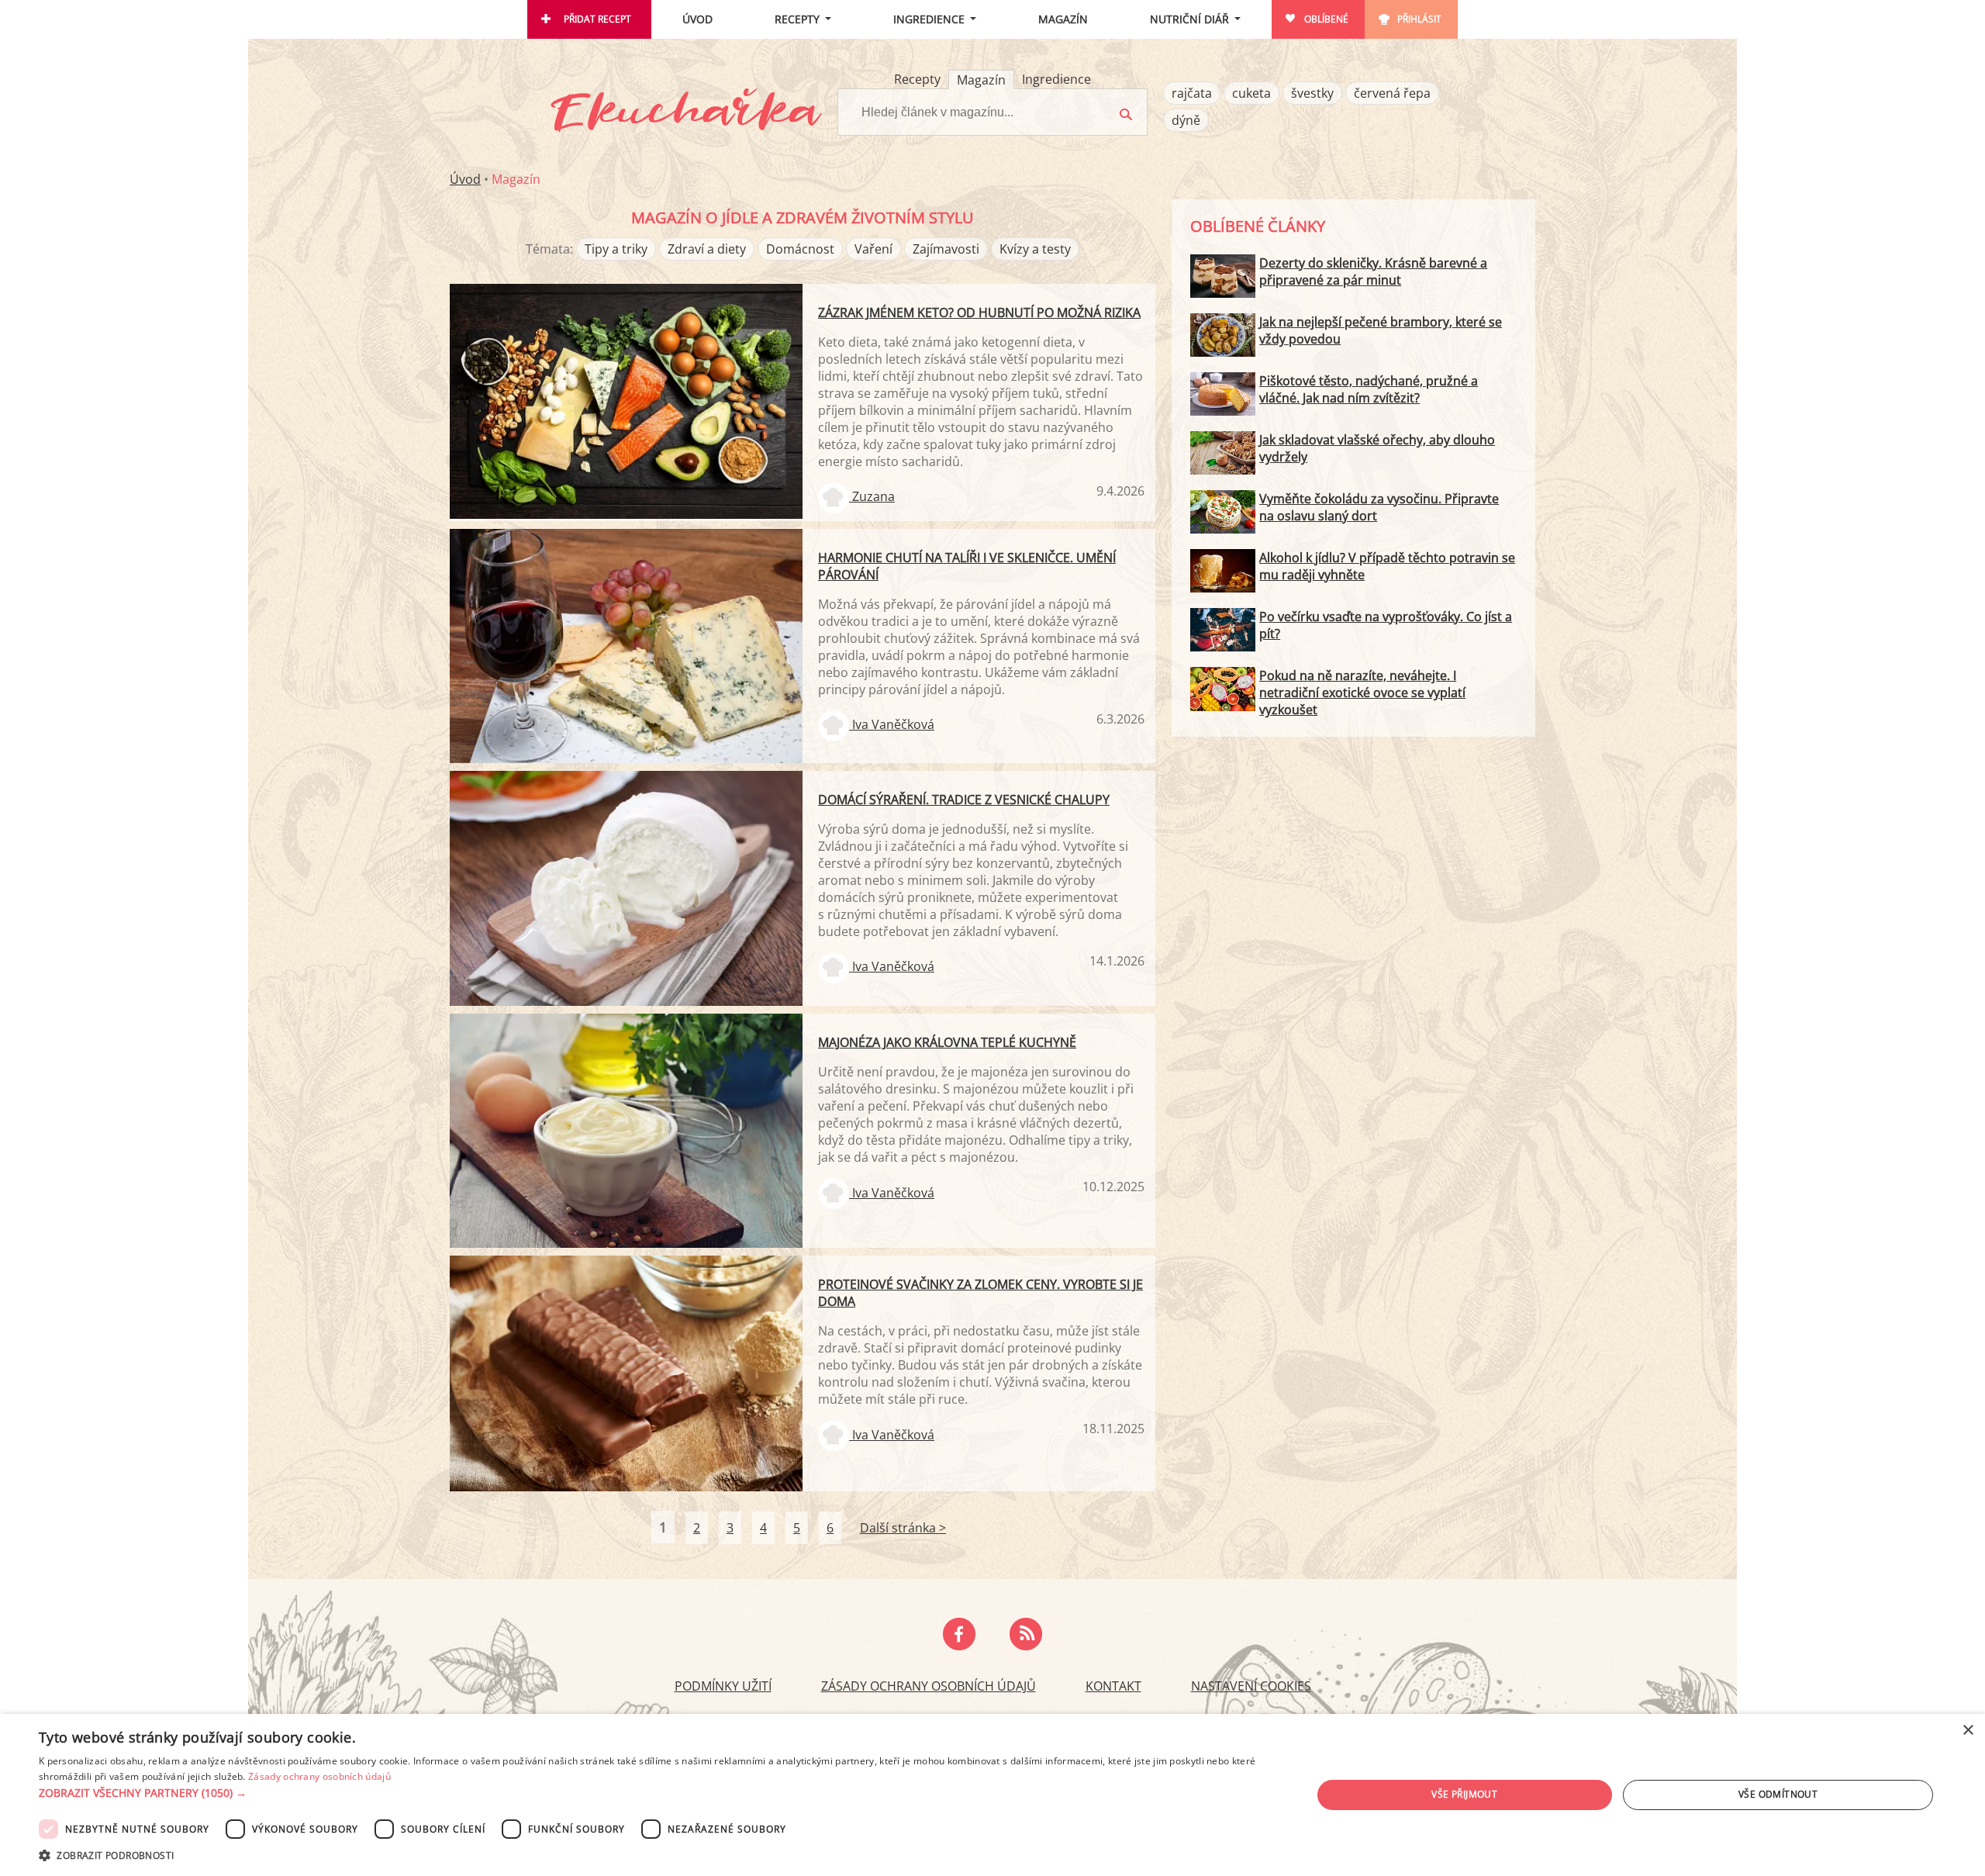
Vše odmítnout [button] (1778, 1794)
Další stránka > (903, 1528)
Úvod (697, 19)
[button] (656, 1793)
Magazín (1063, 19)
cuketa (1251, 93)
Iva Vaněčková (892, 724)
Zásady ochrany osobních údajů (929, 1686)
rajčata (1192, 93)
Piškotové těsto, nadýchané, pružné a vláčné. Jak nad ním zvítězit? (1369, 389)
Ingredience (929, 19)
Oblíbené (1326, 19)
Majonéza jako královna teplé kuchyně (947, 1042)
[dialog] (992, 1795)
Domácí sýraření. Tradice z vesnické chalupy (964, 800)
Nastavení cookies (1251, 1686)
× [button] (1968, 1731)
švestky (1312, 93)
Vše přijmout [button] (1464, 1794)
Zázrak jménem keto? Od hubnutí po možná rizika (979, 313)
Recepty (797, 19)
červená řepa (1392, 93)
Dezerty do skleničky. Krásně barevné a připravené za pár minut (1373, 271)
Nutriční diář (1189, 19)
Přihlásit (1419, 19)
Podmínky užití (723, 1686)
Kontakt (1113, 1686)
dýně (1186, 120)
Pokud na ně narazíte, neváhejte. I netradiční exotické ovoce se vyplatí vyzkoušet (1362, 693)
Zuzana (872, 496)
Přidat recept (597, 19)
